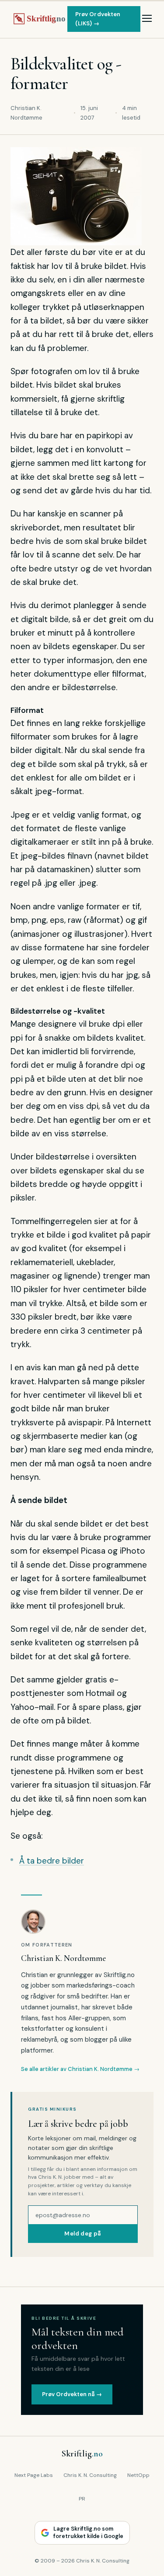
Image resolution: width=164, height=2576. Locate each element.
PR (82, 2499)
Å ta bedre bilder (52, 1861)
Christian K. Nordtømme (63, 1958)
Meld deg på (83, 2234)
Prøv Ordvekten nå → (72, 2394)
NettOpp (138, 2475)
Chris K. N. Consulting (90, 2475)
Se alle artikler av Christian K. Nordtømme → (80, 2069)
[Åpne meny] (147, 19)
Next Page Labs (34, 2475)
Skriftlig (82, 2454)
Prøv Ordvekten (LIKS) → (98, 19)
